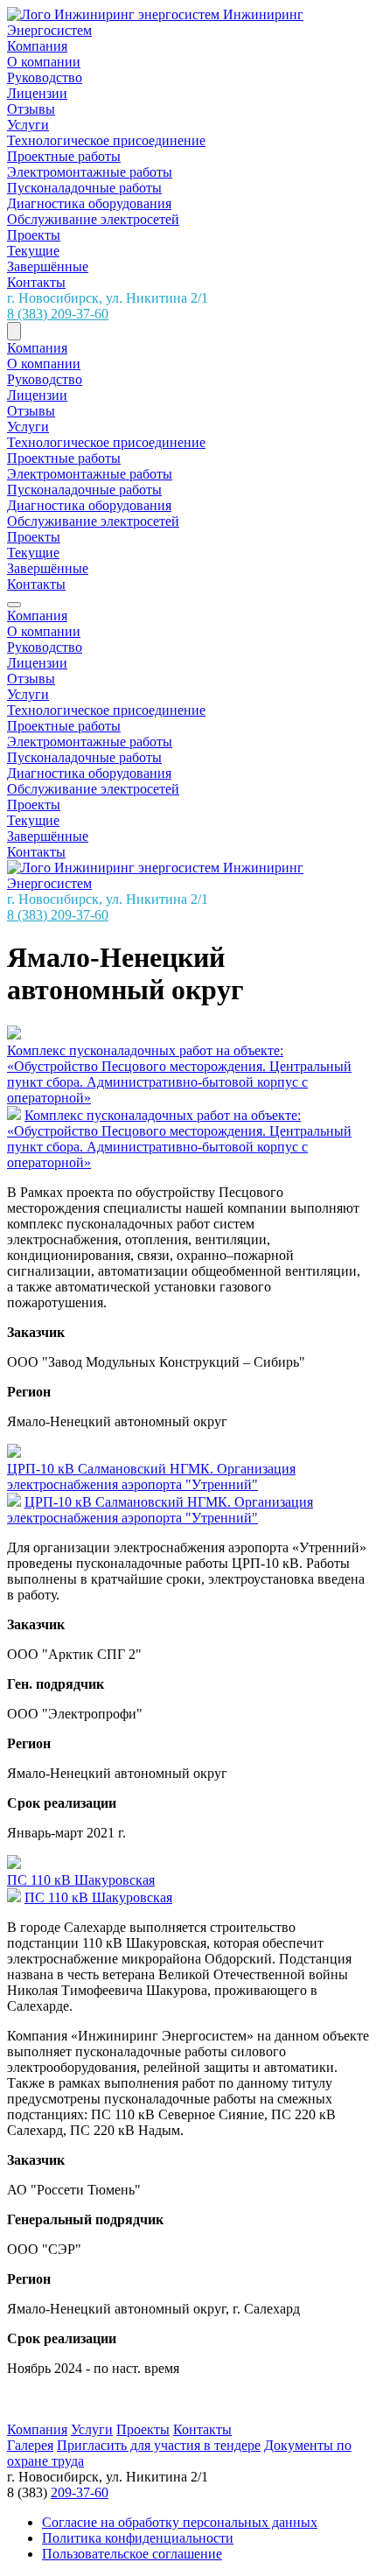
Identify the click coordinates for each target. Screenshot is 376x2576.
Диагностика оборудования (89, 203)
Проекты (34, 235)
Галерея (30, 2445)
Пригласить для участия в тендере (159, 2445)
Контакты (36, 282)
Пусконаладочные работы (84, 188)
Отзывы (31, 109)
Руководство (45, 77)
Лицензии (37, 93)
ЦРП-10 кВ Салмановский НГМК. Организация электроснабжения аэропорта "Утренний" (160, 1510)
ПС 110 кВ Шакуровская (98, 1897)
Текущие (33, 251)
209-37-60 (80, 2492)
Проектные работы (64, 156)
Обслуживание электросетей (93, 219)
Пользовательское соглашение (132, 2554)
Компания (37, 46)
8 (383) (58, 314)
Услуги (28, 125)
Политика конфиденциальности (138, 2538)
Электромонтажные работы (90, 172)
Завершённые (48, 266)
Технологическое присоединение (106, 140)
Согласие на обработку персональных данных (180, 2522)
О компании (44, 62)
